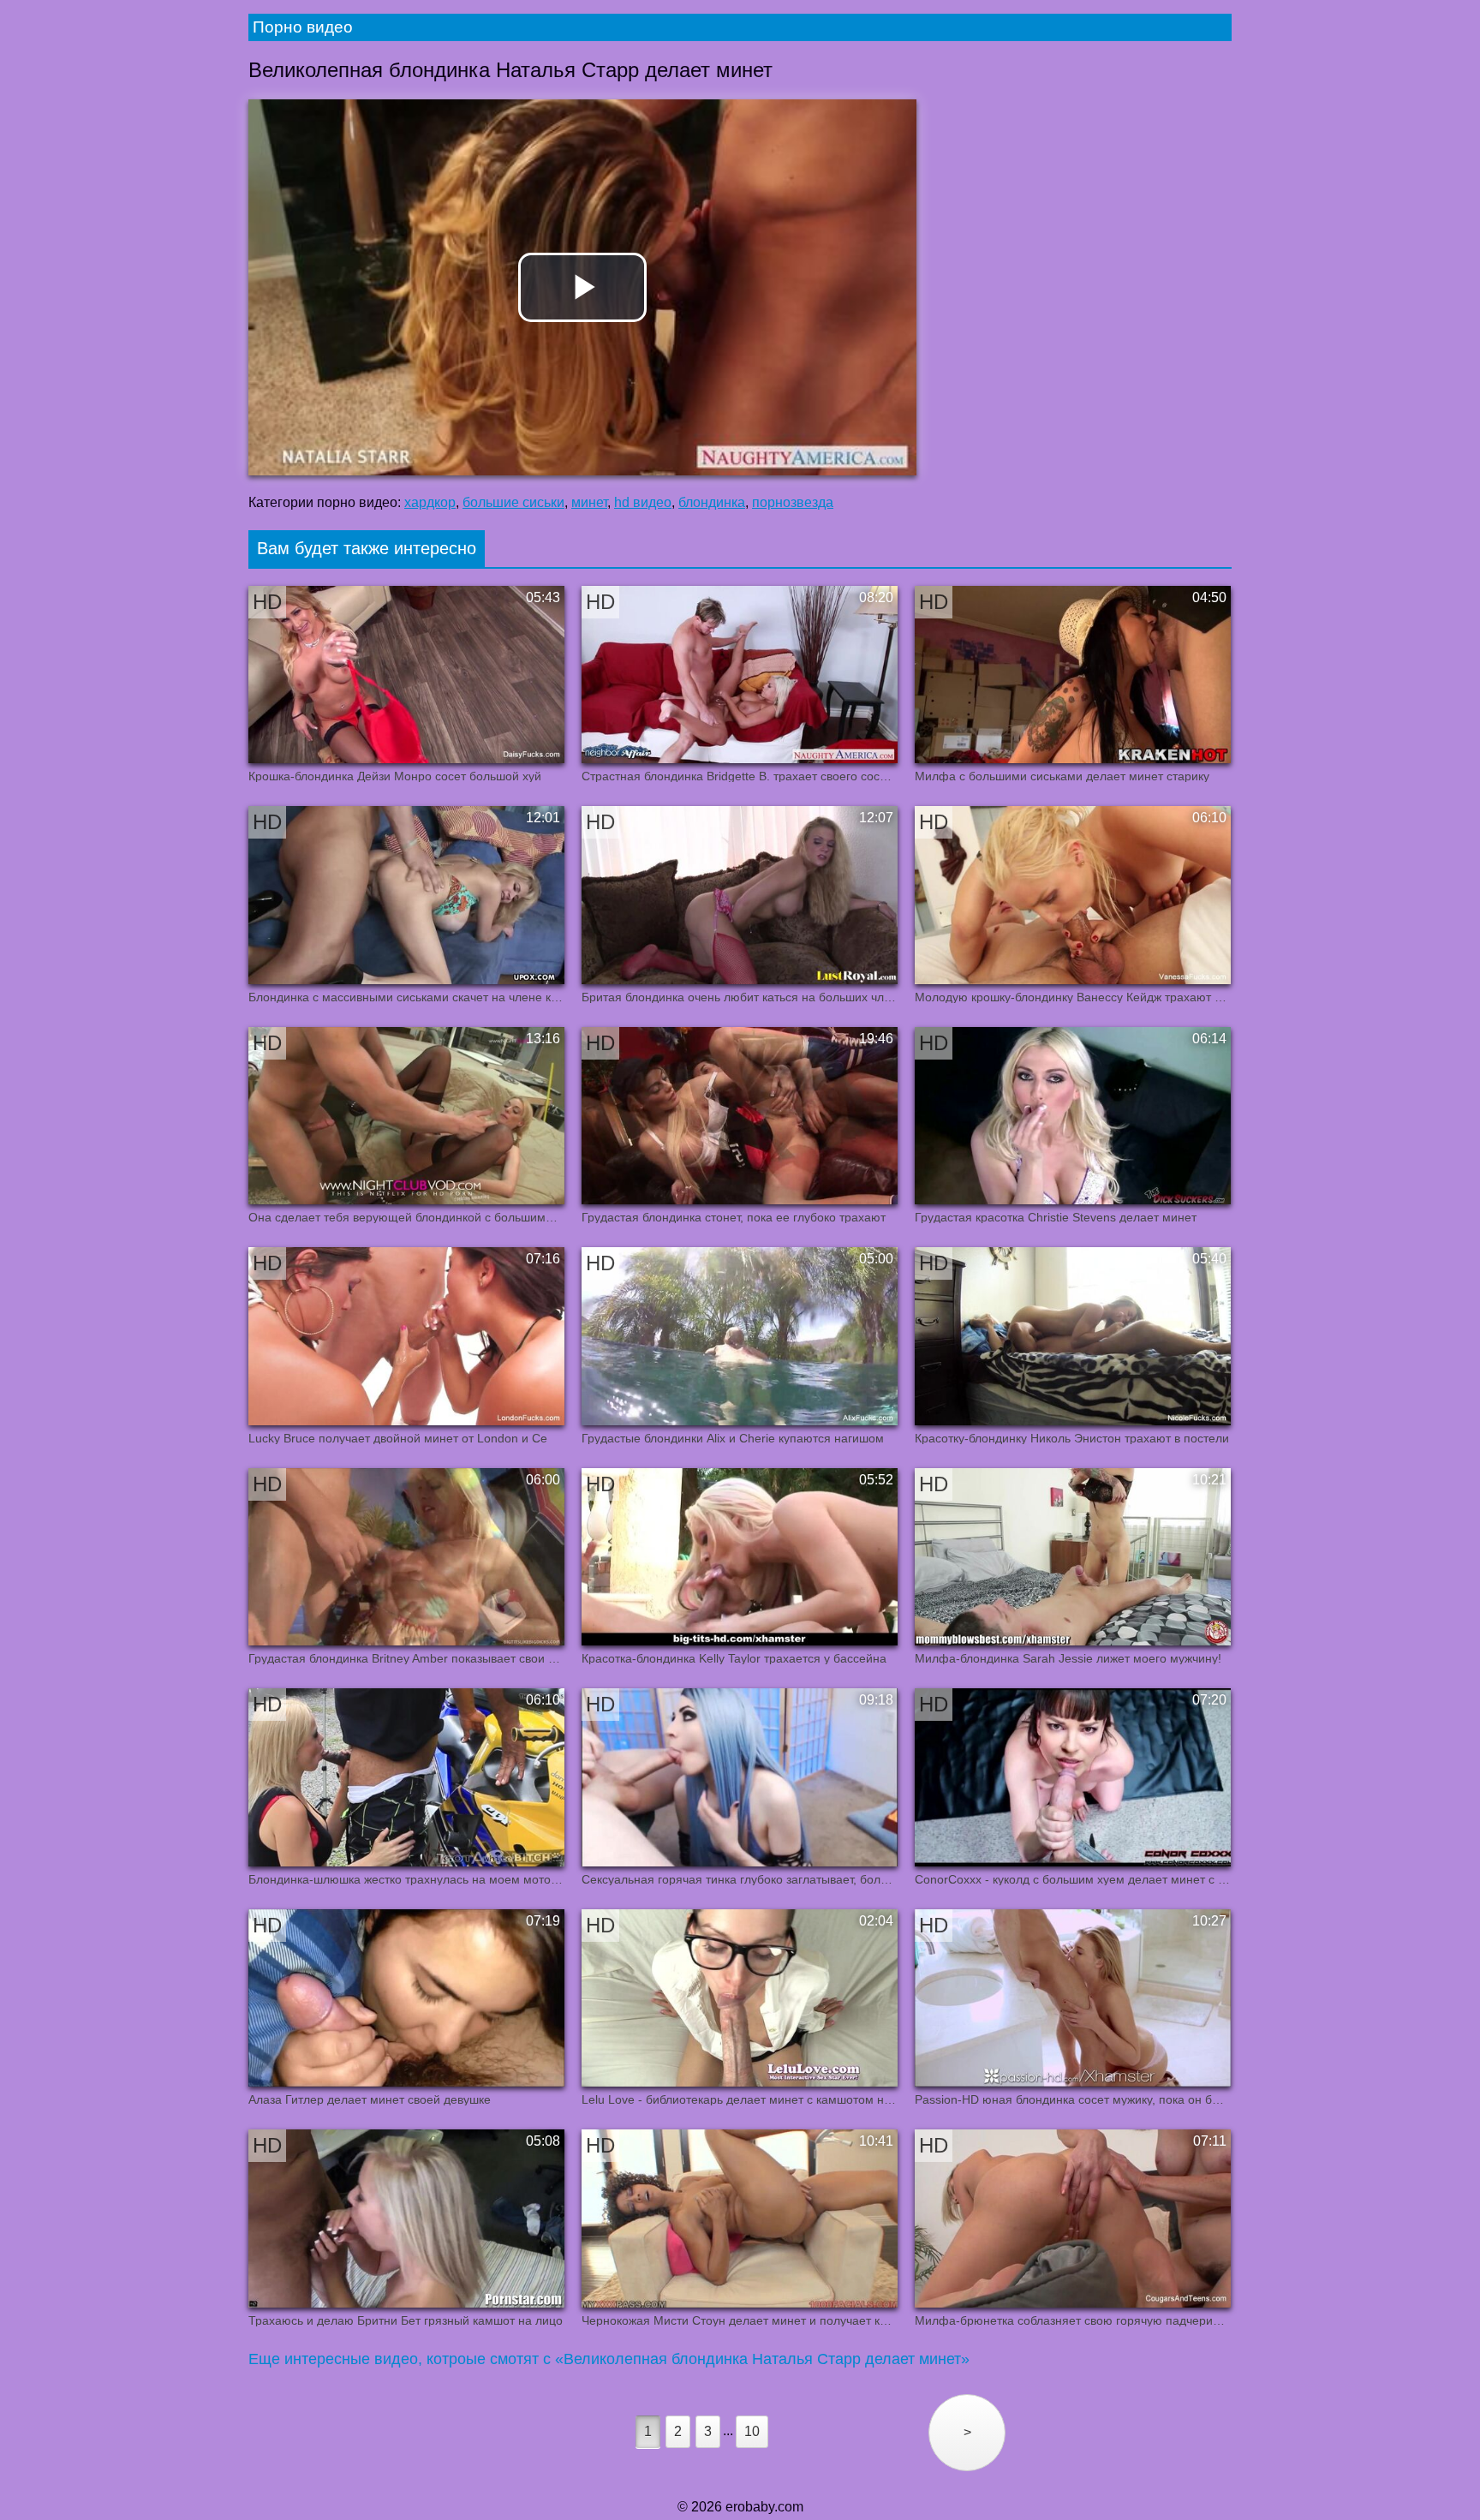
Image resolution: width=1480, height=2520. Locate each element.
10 (752, 2431)
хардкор (430, 502)
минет (589, 502)
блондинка (712, 502)
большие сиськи (513, 502)
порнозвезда (793, 502)
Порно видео (303, 27)
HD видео (643, 502)
